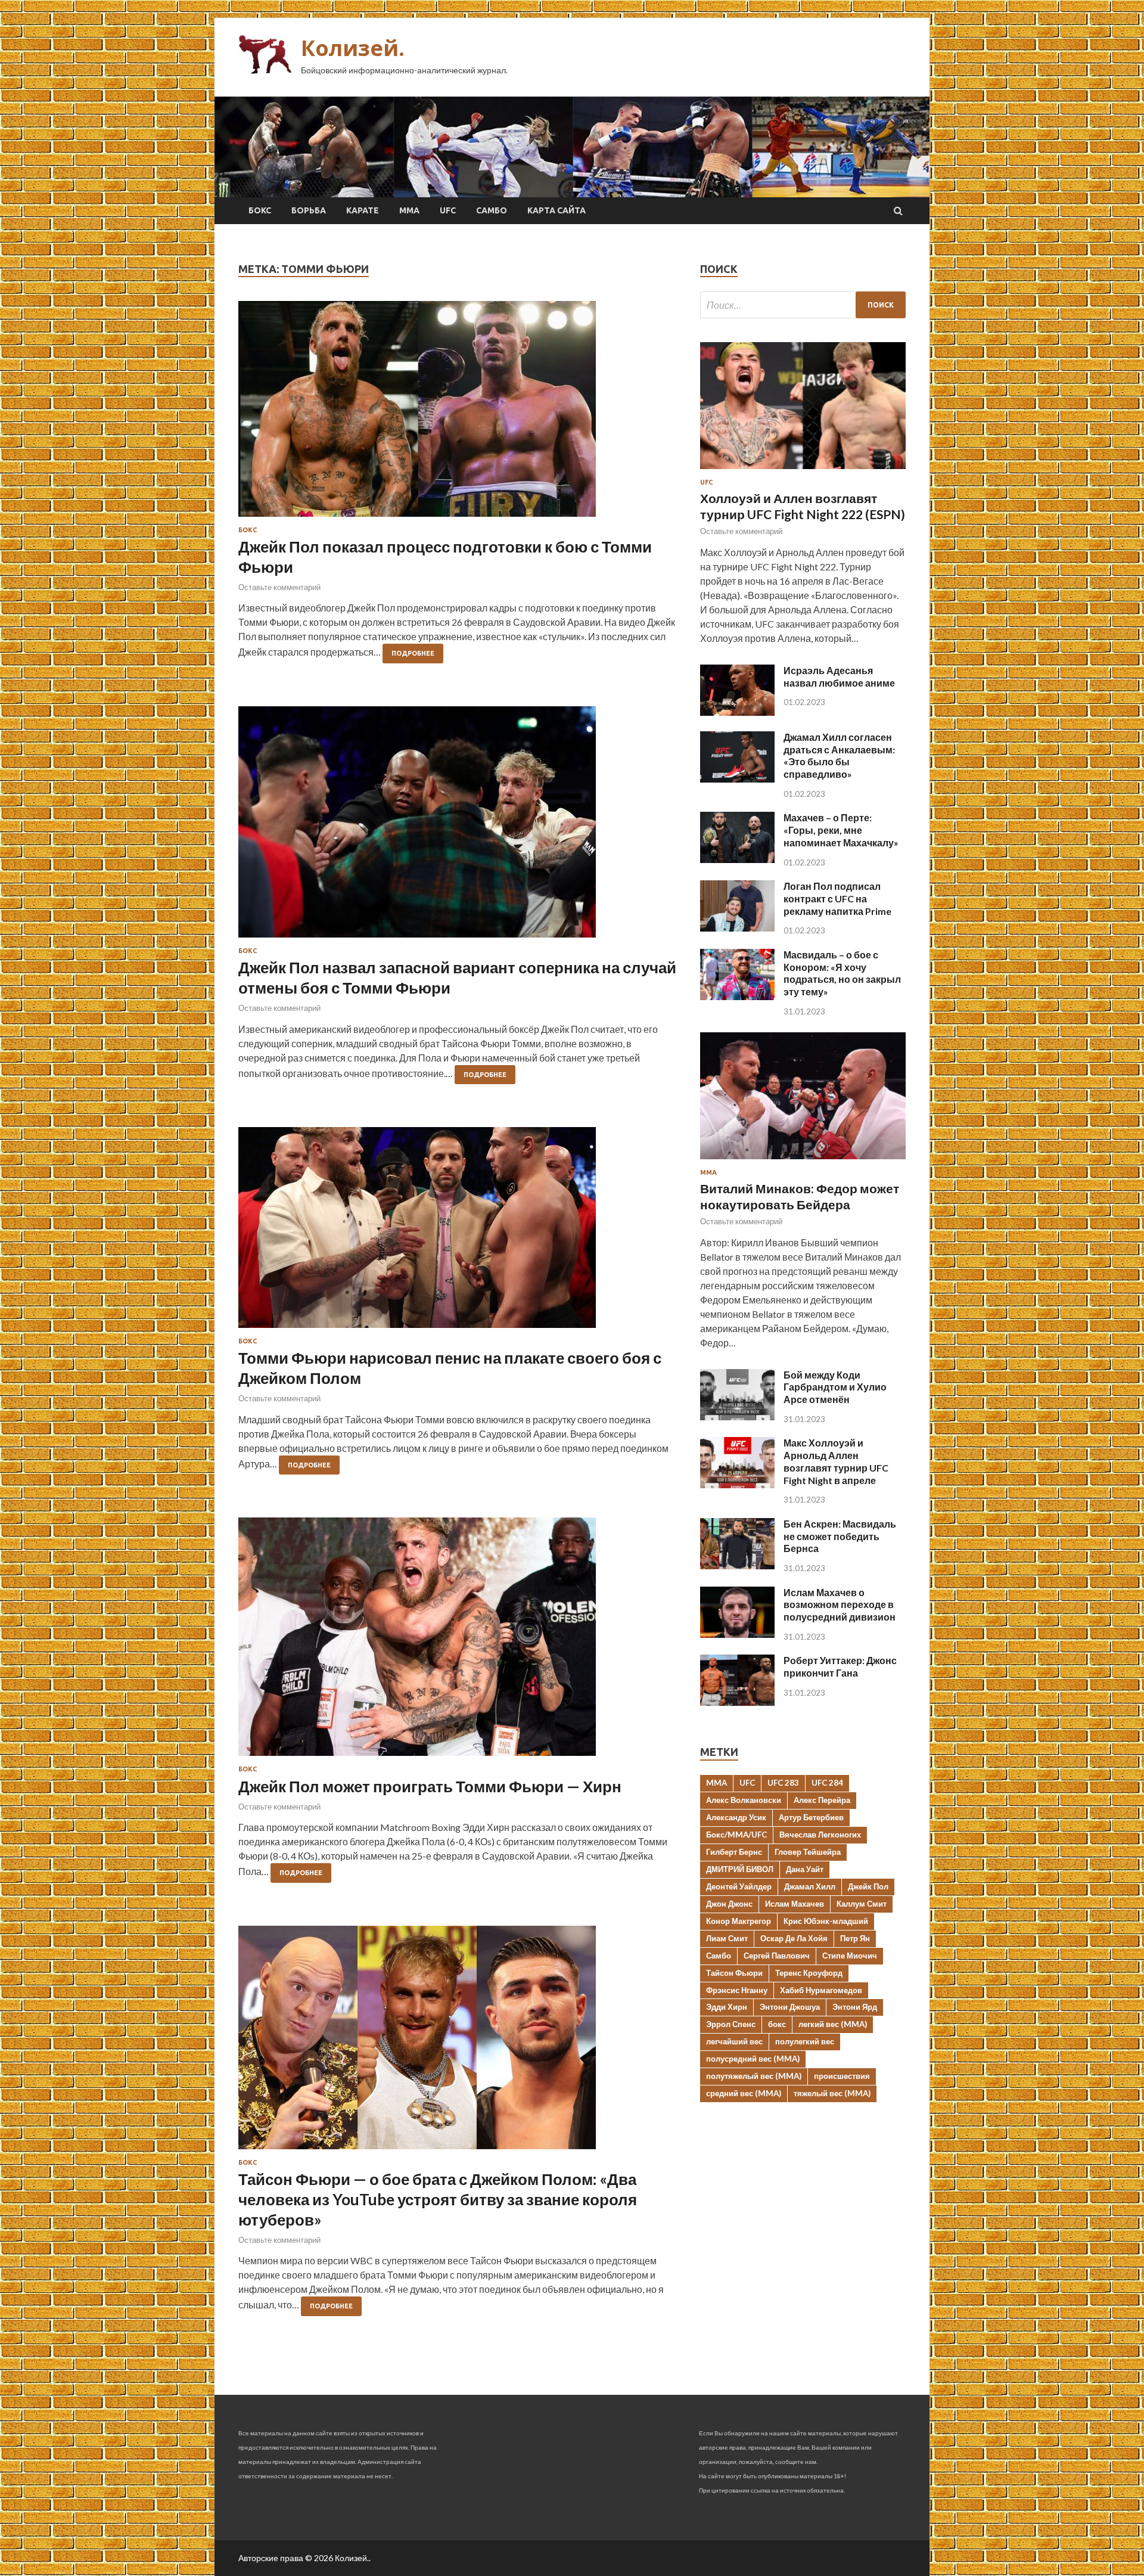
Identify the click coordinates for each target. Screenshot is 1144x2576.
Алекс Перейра (822, 1800)
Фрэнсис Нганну (737, 1990)
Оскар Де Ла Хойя (794, 1938)
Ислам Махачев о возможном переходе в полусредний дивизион (840, 1605)
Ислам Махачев (795, 1904)
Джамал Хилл (810, 1886)
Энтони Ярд (855, 2007)
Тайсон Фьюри (734, 1973)
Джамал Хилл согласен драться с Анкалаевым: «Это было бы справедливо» (839, 755)
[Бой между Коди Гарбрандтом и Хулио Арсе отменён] (737, 1416)
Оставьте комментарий (279, 587)
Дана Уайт (805, 1869)
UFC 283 (783, 1783)
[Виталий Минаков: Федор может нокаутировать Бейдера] (803, 1161)
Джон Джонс (729, 1904)
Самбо (492, 210)
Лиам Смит (727, 1938)
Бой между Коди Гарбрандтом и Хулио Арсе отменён (835, 1387)
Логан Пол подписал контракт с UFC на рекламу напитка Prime (837, 899)
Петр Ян (855, 1938)
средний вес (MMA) (744, 2093)
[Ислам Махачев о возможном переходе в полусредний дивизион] (737, 1634)
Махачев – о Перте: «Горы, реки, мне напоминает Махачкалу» (841, 830)
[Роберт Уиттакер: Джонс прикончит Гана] (737, 1702)
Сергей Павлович (777, 1956)
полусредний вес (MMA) (753, 2059)
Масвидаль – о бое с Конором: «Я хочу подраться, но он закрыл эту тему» (842, 973)
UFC (448, 210)
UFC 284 (827, 1783)
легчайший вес (734, 2041)
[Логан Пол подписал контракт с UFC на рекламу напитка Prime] (737, 928)
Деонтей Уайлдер (739, 1886)
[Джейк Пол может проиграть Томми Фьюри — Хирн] (457, 1641)
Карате (363, 210)
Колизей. (353, 48)
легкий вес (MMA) (833, 2024)
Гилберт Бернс (734, 1852)
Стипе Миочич (850, 1956)
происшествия (842, 2076)
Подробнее (413, 653)
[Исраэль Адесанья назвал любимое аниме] (737, 712)
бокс (777, 2024)
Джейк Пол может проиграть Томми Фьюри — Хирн (430, 1786)
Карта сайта (557, 210)
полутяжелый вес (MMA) (754, 2076)
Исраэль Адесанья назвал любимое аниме (839, 676)
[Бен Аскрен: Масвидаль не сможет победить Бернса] (737, 1565)
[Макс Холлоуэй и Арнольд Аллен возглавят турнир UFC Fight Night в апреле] (737, 1484)
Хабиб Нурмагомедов (821, 1990)
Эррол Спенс (731, 2024)
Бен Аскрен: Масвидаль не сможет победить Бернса (840, 1536)
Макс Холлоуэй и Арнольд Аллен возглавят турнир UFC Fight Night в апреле (836, 1461)
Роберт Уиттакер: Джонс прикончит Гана (840, 1666)
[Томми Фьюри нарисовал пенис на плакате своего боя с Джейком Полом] (457, 1232)
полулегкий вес (805, 2041)
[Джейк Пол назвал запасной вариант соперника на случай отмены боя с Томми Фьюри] (457, 827)
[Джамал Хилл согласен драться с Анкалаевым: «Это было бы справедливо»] (737, 779)
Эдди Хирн (727, 2007)
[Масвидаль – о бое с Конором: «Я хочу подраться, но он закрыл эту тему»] (737, 996)
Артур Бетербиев (811, 1817)
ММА (409, 210)
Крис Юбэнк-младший (826, 1921)
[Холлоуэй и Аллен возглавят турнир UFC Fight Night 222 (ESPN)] (803, 471)
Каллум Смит (862, 1904)
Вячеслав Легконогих (820, 1835)
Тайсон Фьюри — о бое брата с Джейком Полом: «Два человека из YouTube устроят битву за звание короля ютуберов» (438, 2199)
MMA (716, 1783)
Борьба (309, 210)
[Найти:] (803, 305)
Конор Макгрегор (739, 1921)
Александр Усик (736, 1817)
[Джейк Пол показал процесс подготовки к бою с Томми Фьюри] (457, 414)
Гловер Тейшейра (808, 1852)
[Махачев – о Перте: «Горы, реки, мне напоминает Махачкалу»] (737, 859)
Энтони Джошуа (790, 2007)
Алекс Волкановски (744, 1800)
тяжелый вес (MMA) (832, 2093)
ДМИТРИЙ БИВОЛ (740, 1869)
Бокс (260, 210)
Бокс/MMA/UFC (736, 1835)
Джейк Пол (868, 1886)
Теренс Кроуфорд (809, 1973)
